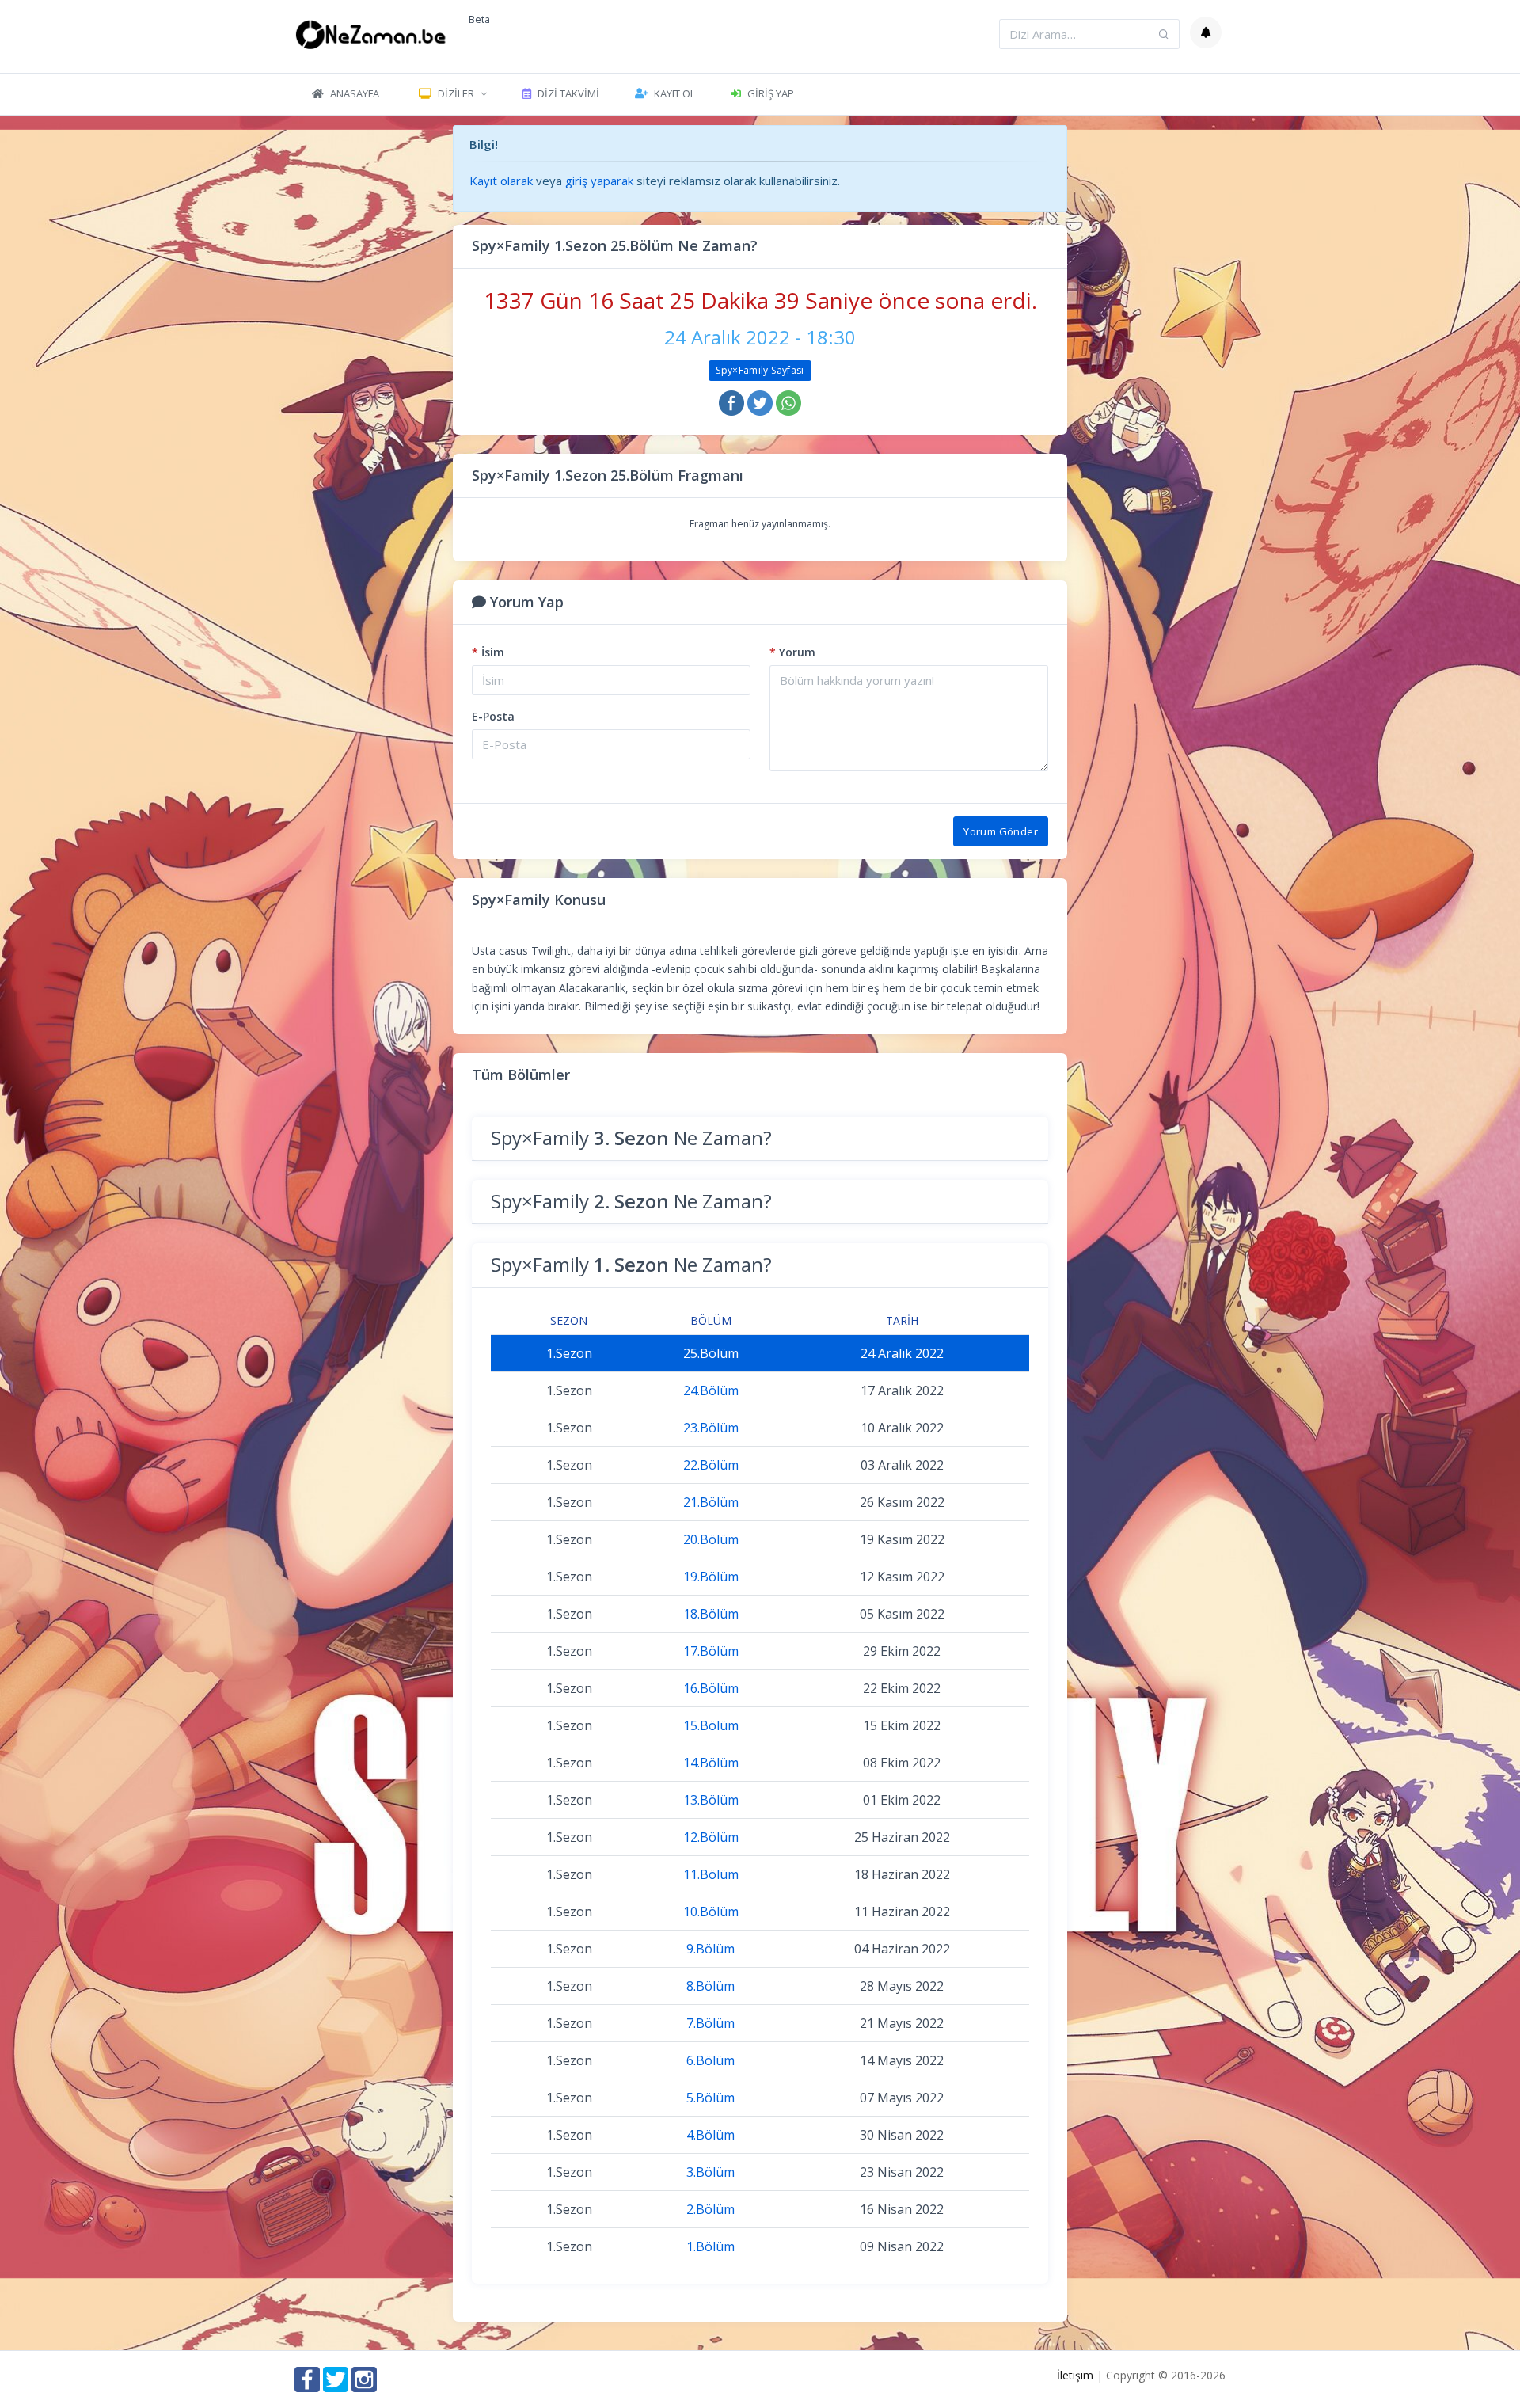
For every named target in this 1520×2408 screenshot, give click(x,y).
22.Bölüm (711, 1465)
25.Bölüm (711, 1353)
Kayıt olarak (501, 181)
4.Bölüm (711, 2135)
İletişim (1075, 2375)
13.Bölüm (711, 1800)
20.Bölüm (711, 1539)
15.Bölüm (711, 1725)
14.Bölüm (711, 1763)
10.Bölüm (711, 1912)
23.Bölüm (711, 1428)
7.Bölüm (711, 2023)
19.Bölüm (711, 1577)
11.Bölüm (711, 1874)
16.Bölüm (711, 1688)
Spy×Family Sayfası (760, 370)
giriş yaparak (599, 181)
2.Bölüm (711, 2209)
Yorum (792, 652)
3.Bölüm (711, 2172)
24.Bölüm (711, 1390)
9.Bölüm (711, 1949)
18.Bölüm (711, 1614)
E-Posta (493, 716)
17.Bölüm (711, 1651)
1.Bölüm (711, 2246)
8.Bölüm (711, 1986)
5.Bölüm (711, 2098)
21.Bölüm (711, 1502)
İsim (488, 652)
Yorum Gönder (1001, 831)
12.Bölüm (711, 1837)
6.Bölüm (711, 2060)
